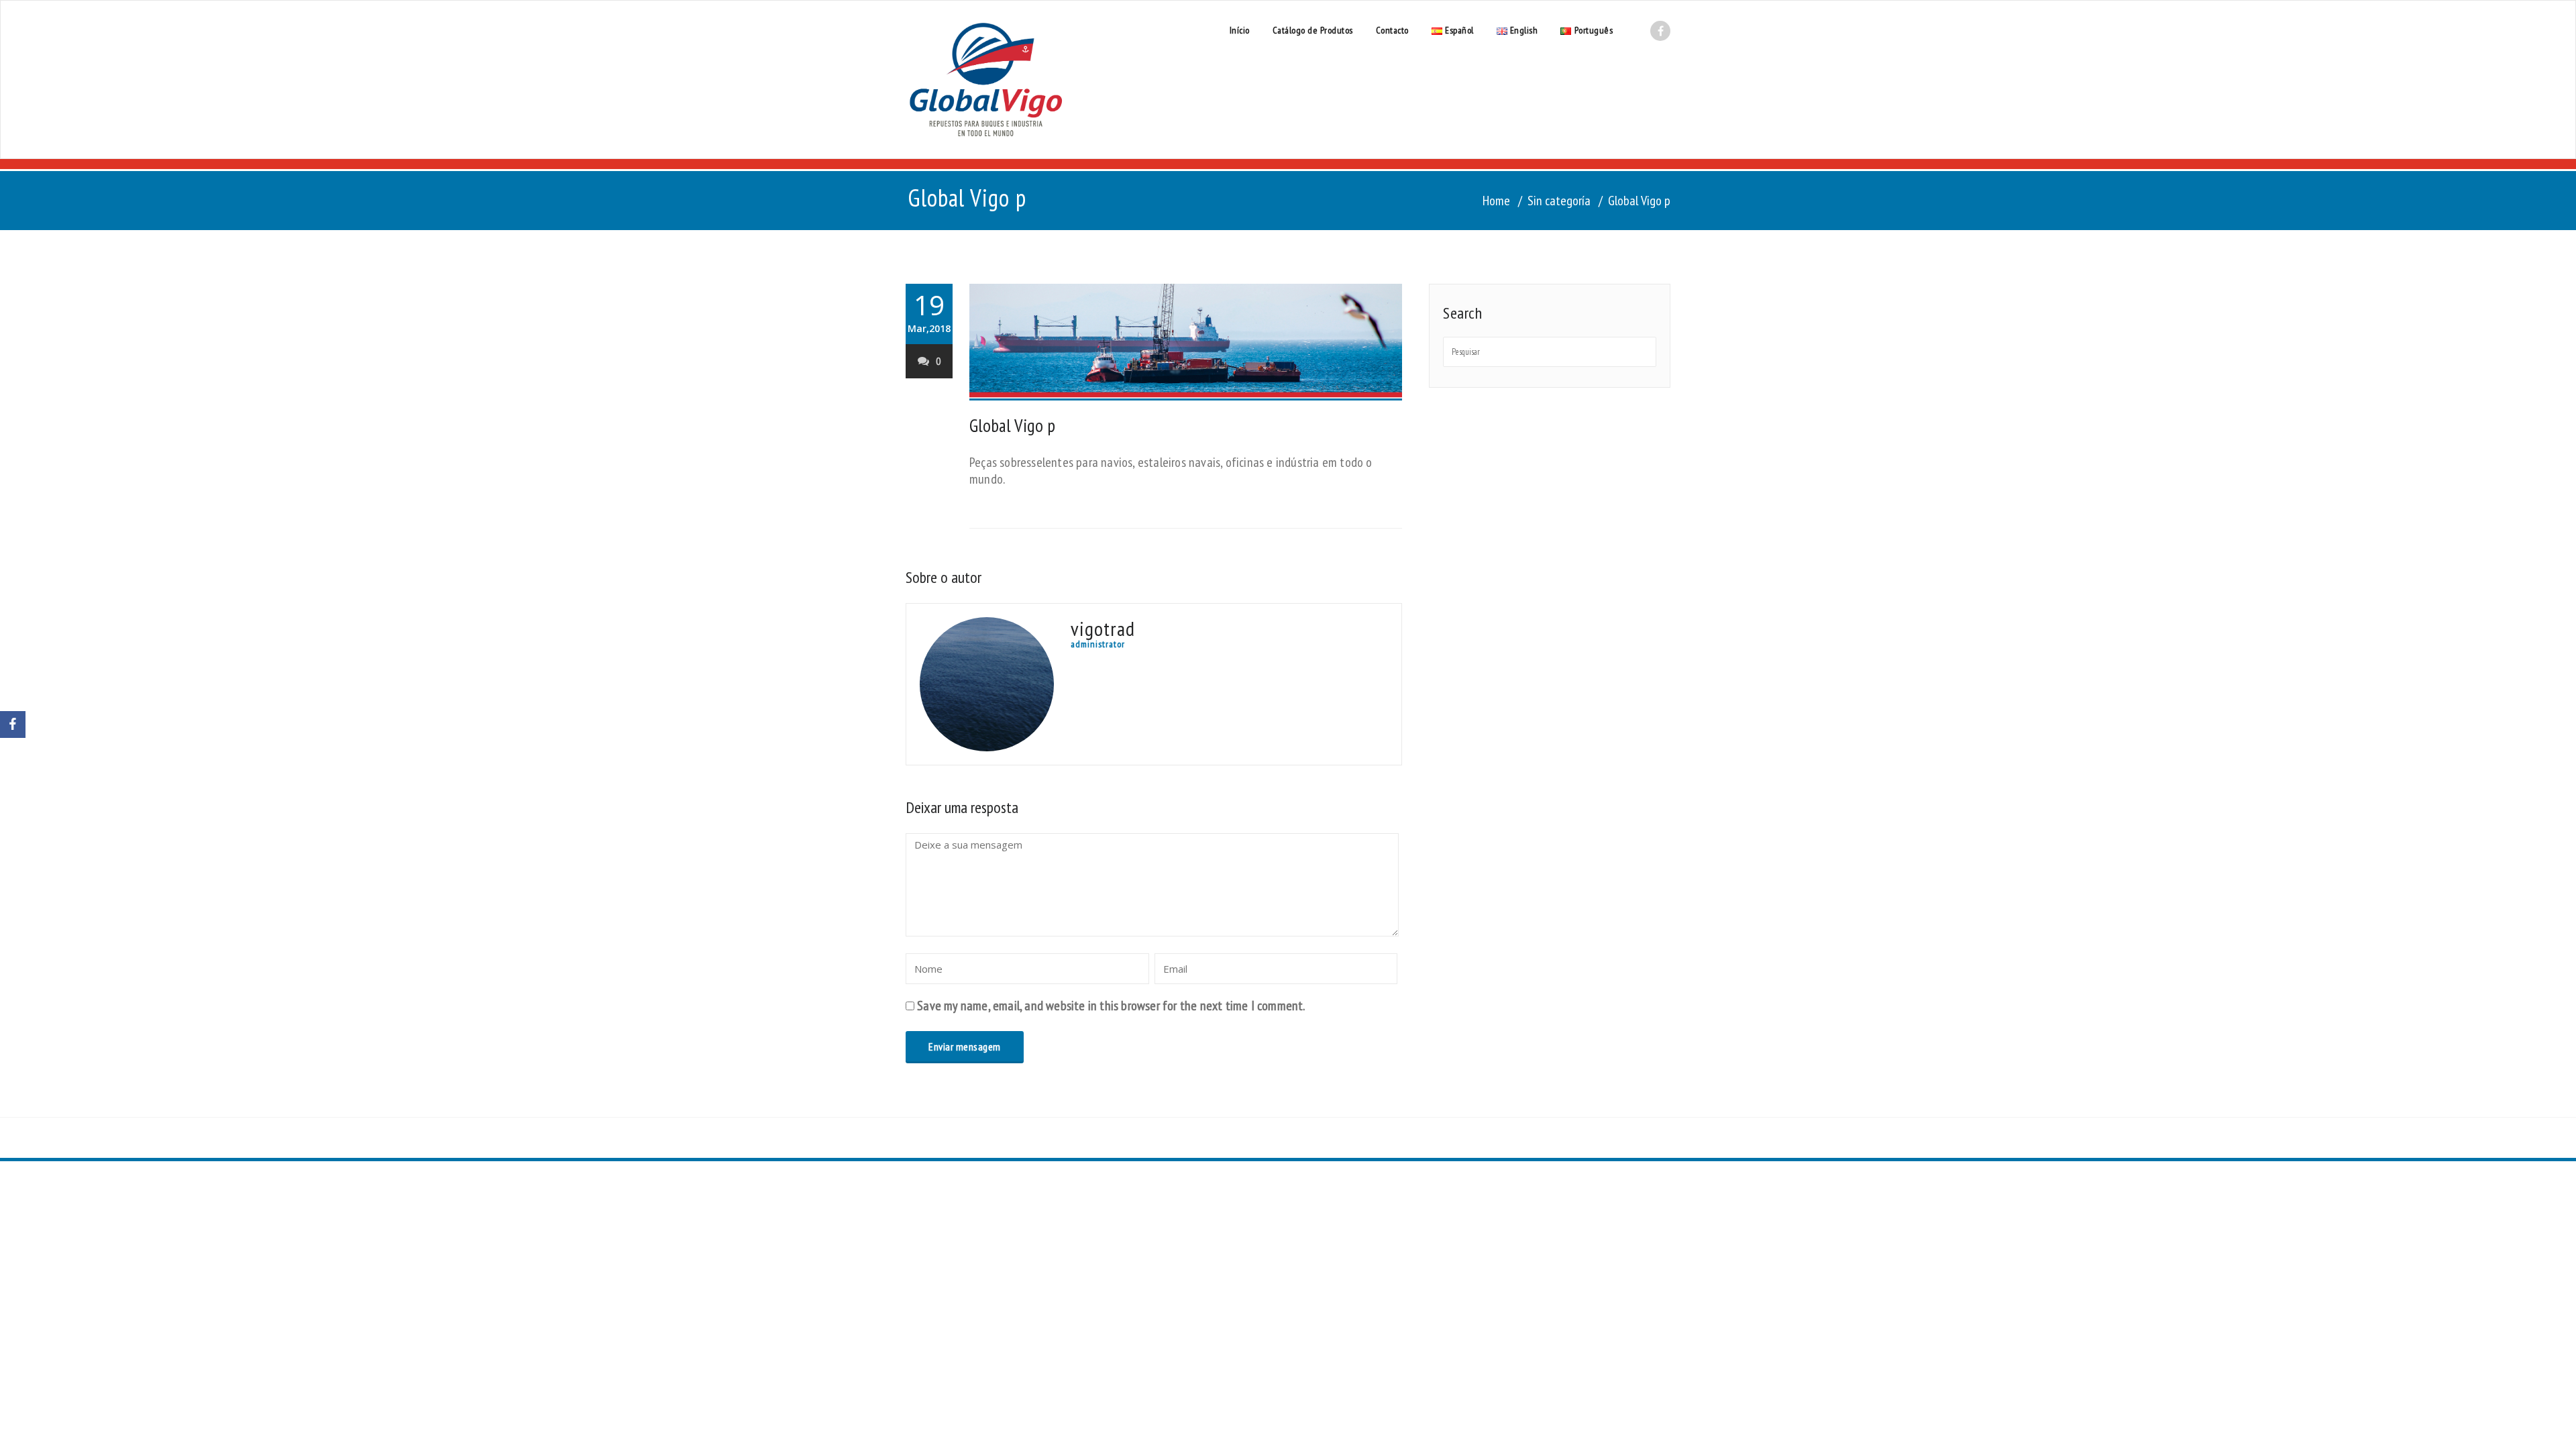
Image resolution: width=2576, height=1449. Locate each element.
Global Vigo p (1012, 425)
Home (1496, 201)
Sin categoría (1559, 201)
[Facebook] (13, 724)
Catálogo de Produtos (1313, 30)
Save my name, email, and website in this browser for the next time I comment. (1111, 1006)
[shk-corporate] (986, 79)
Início (1240, 30)
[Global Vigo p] (1186, 342)
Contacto (1392, 30)
